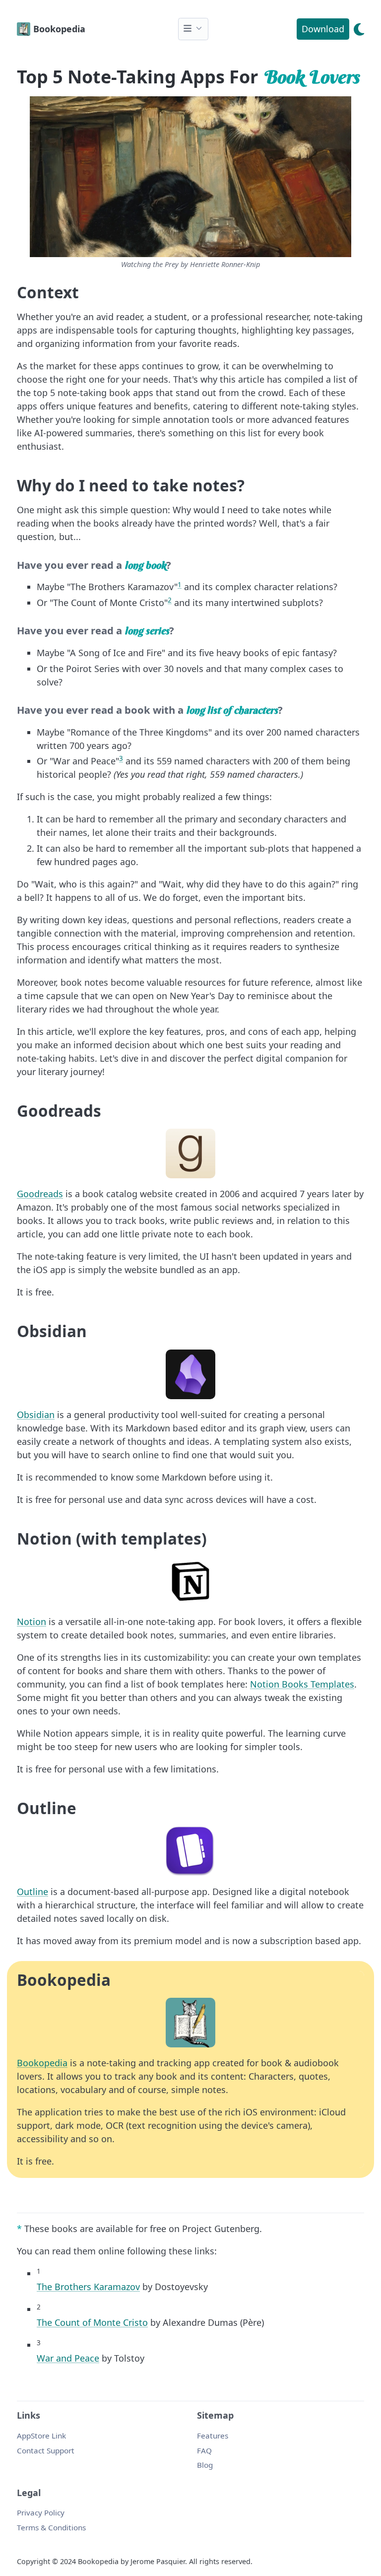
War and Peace (68, 2358)
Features (213, 2436)
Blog (205, 2465)
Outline (32, 1892)
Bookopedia (42, 2063)
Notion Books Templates (302, 1684)
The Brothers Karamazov (88, 2287)
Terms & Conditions (51, 2527)
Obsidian (36, 1415)
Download (323, 29)
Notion (32, 1622)
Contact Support (46, 2450)
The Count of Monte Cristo (92, 2322)
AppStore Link (41, 2436)
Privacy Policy (41, 2512)
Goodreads (40, 1194)
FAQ (204, 2450)
